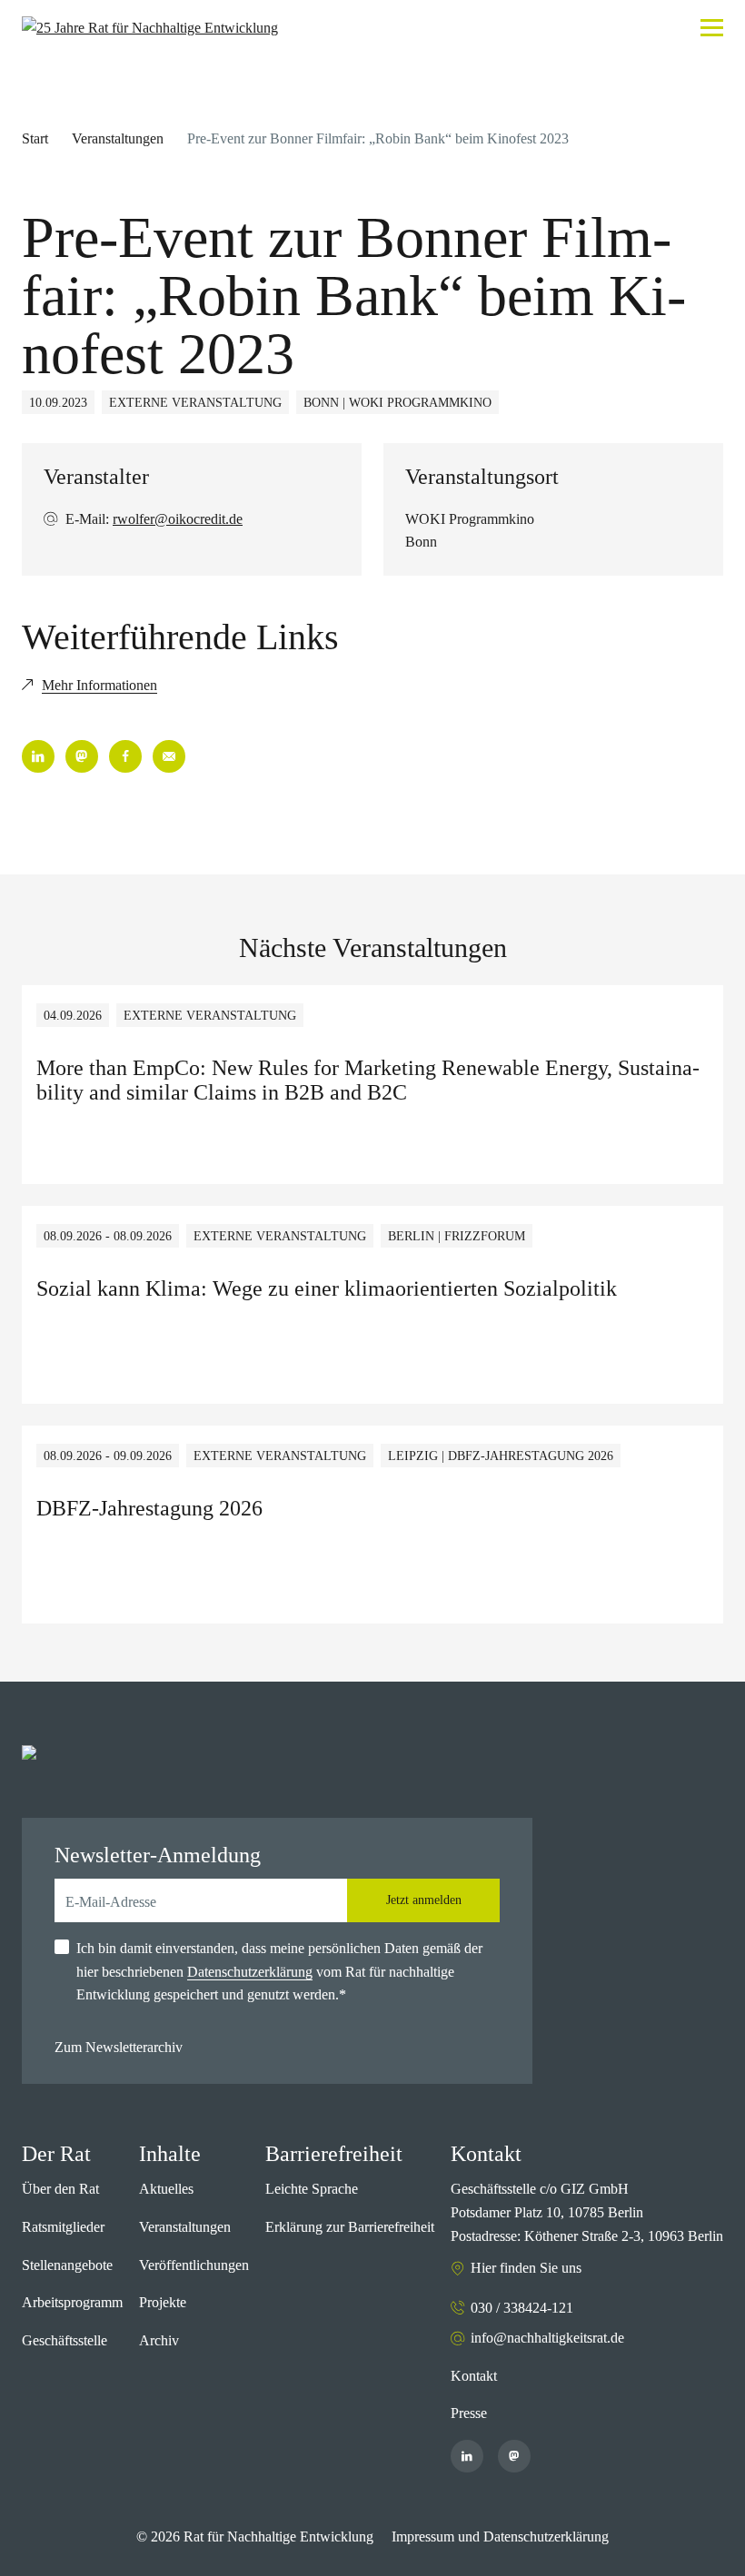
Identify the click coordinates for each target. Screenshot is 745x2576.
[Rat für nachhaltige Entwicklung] (150, 28)
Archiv (159, 2340)
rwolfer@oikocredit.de (178, 519)
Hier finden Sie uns (526, 2268)
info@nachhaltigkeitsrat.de (547, 2338)
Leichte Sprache (312, 2189)
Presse (469, 2413)
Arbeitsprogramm (72, 2302)
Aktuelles (166, 2189)
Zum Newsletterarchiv (119, 2047)
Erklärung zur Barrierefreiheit (350, 2227)
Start (35, 138)
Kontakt (474, 2376)
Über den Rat (60, 2189)
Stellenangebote (67, 2265)
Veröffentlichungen (194, 2265)
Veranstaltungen (118, 138)
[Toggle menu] (712, 28)
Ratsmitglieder (63, 2227)
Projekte (163, 2302)
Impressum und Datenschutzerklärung (500, 2537)
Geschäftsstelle (65, 2340)
